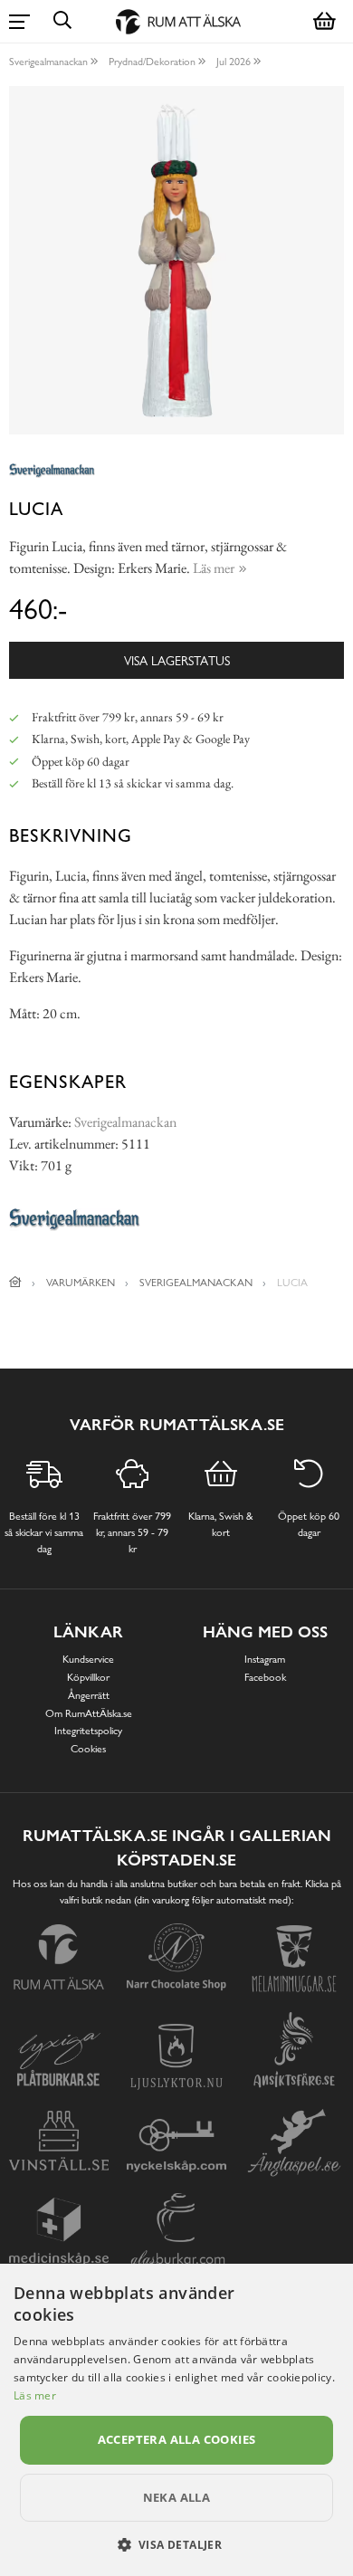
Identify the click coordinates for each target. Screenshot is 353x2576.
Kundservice (88, 1659)
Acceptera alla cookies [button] (177, 2439)
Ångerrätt (89, 1695)
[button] (177, 2544)
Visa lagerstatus (177, 660)
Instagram (265, 1659)
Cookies (88, 1749)
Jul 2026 (234, 62)
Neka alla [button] (177, 2497)
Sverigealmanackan (48, 62)
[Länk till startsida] (15, 1283)
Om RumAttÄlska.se (89, 1713)
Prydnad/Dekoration (152, 62)
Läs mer (35, 2395)
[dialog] (176, 2420)
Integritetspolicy (88, 1731)
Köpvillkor (88, 1677)
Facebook (265, 1677)
